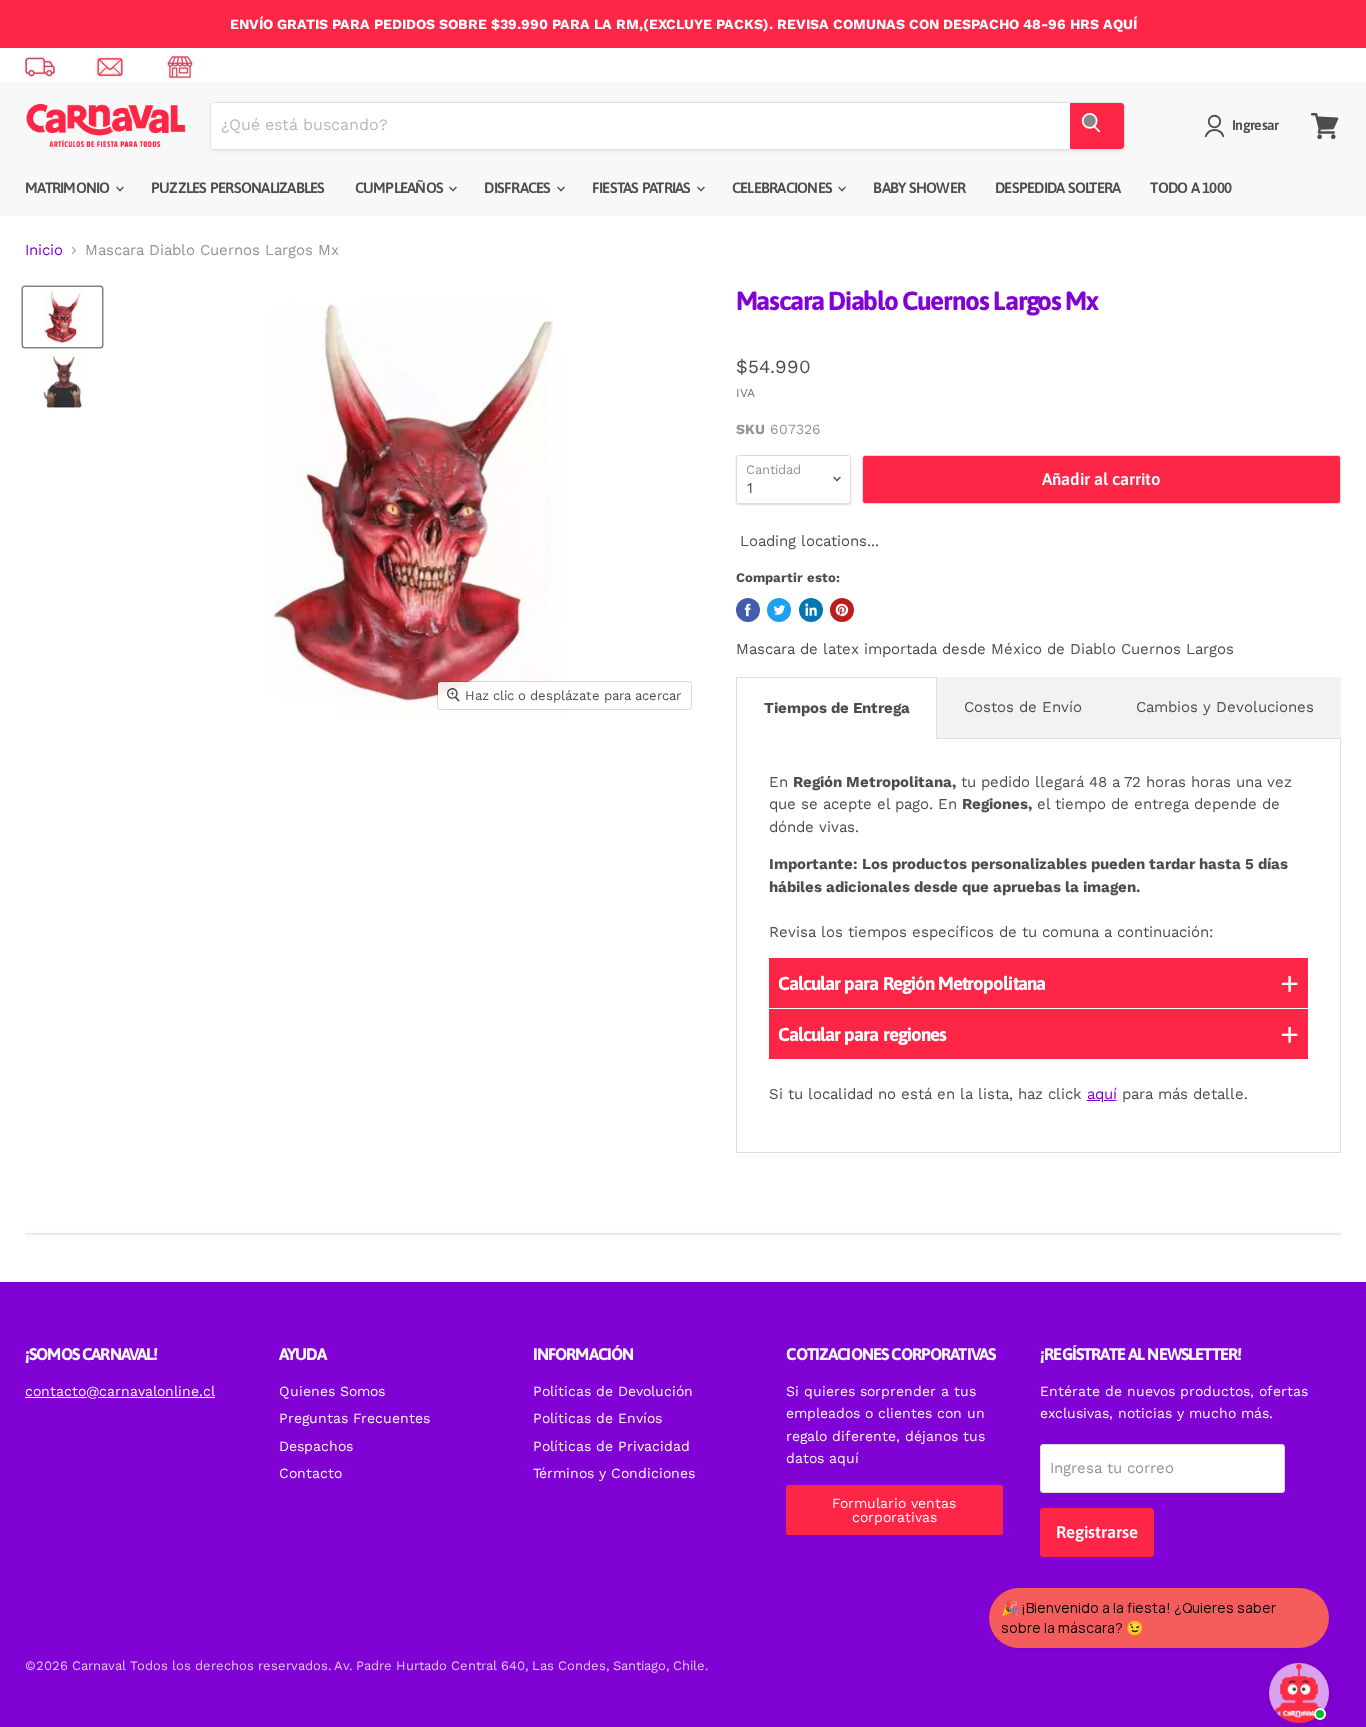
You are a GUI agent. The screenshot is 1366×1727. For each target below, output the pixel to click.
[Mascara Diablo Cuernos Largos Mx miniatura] (62, 317)
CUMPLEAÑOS (401, 187)
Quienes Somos (332, 1391)
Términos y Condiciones (614, 1473)
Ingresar (1255, 125)
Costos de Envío (1023, 707)
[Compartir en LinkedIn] (811, 610)
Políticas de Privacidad (611, 1446)
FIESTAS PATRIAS (643, 187)
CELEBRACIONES (784, 187)
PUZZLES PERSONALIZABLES (238, 187)
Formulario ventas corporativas (894, 1510)
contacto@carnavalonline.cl (120, 1391)
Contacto (310, 1473)
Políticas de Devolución (613, 1391)
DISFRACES (519, 187)
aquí (1102, 1094)
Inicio (44, 250)
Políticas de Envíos (597, 1418)
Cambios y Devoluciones (1225, 707)
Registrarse (1097, 1532)
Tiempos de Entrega (837, 708)
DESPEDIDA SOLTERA (1057, 187)
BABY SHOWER (919, 187)
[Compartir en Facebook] (748, 610)
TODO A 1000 (1190, 187)
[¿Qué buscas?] (1097, 126)
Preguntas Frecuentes (354, 1418)
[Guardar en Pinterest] (842, 610)
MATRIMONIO (69, 187)
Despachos (316, 1446)
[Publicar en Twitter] (779, 610)
